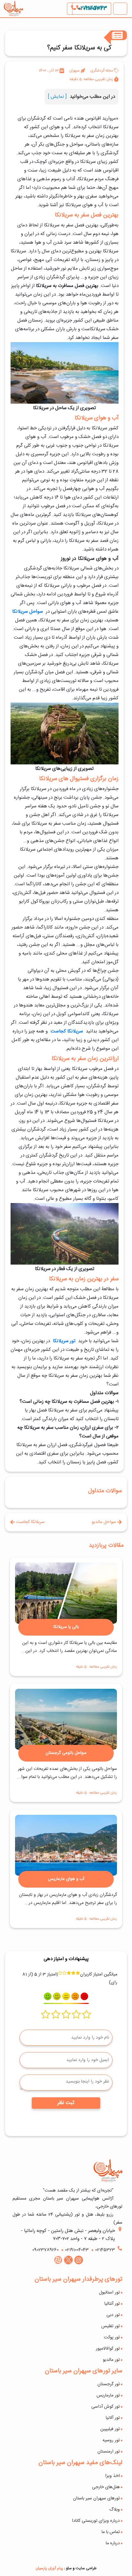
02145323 (105, 2250)
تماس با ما (111, 2532)
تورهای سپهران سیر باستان (96, 2498)
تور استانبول (109, 2293)
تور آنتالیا (112, 2304)
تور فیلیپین (110, 2429)
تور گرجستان (109, 2384)
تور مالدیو (111, 2360)
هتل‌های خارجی (106, 2487)
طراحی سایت (86, 2568)
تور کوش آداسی (106, 2407)
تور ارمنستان (109, 2452)
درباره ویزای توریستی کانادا (96, 2521)
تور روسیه (111, 2440)
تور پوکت (112, 2337)
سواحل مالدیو (104, 1522)
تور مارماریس (108, 2395)
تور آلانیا (113, 2418)
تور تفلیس (111, 2326)
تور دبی (113, 2315)
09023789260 (45, 2250)
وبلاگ (115, 2510)
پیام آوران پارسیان (49, 2568)
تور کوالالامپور (108, 2349)
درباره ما (113, 2543)
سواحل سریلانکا (28, 612)
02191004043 (92, 8)
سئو (69, 2568)
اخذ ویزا (112, 2476)
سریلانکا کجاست (67, 1031)
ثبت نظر (66, 2103)
